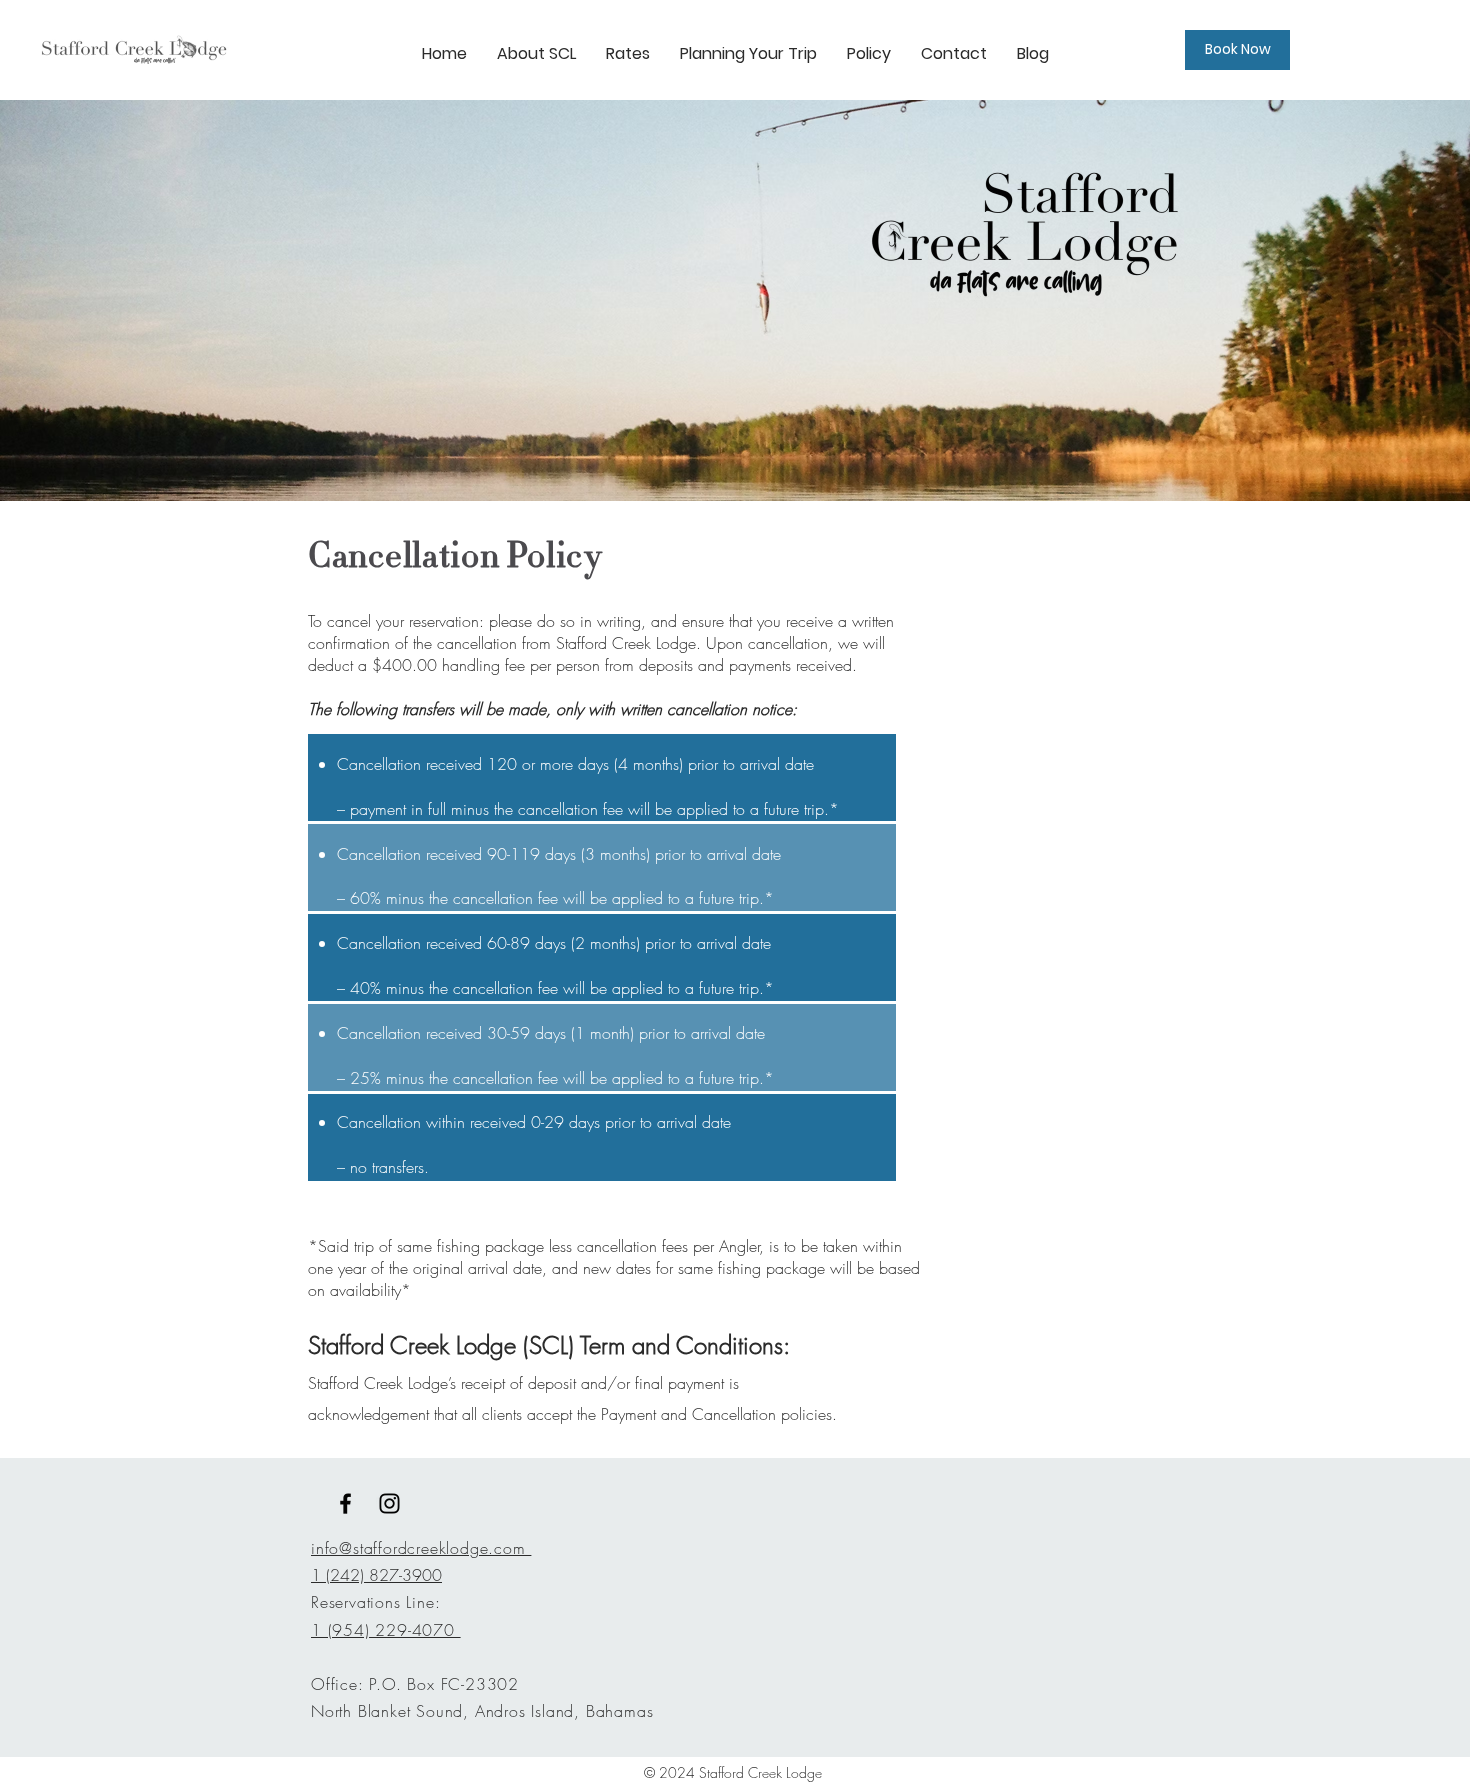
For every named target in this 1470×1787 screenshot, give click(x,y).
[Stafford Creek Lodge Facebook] (345, 1503)
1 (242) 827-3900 (376, 1575)
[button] (748, 54)
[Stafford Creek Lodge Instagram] (389, 1503)
